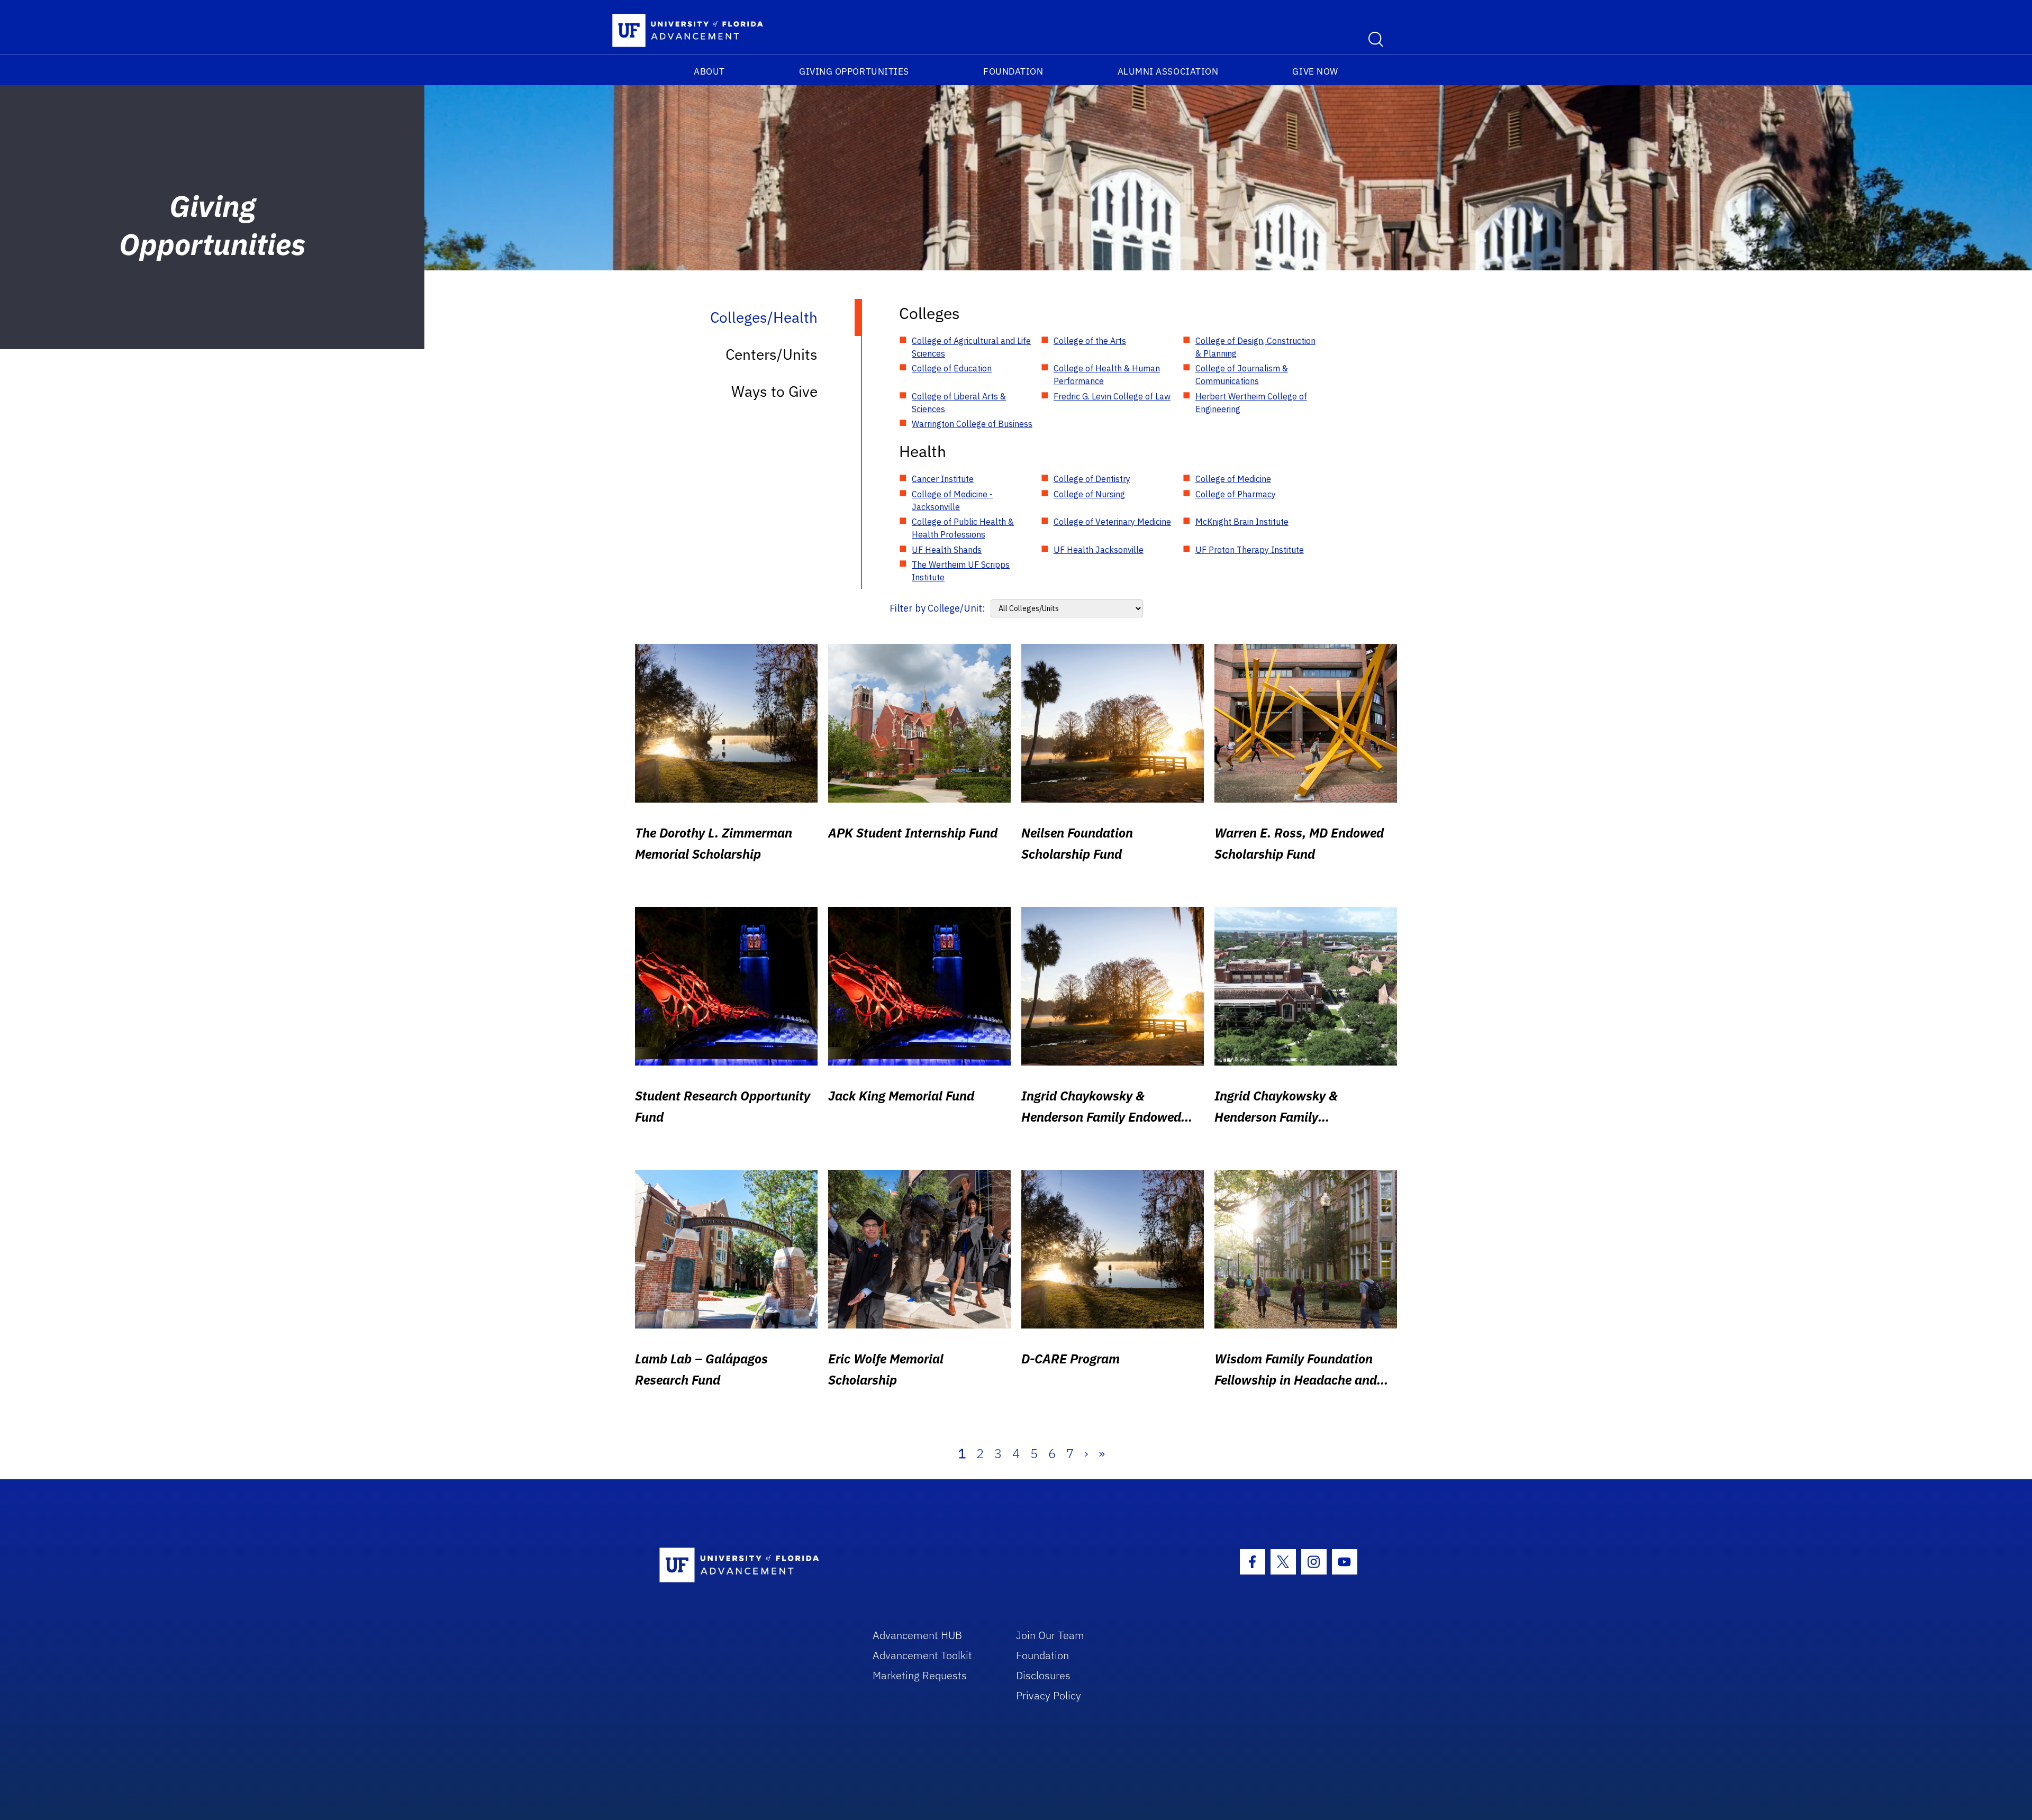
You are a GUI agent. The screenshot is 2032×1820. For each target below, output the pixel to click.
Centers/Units (772, 354)
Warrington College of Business (972, 424)
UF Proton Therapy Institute (1250, 550)
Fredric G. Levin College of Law (1112, 396)
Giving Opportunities (854, 71)
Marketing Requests (920, 1675)
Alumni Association (1168, 71)
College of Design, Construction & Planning (1255, 347)
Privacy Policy (1049, 1695)
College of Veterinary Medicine (1112, 522)
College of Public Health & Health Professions (963, 528)
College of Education (952, 368)
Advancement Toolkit (922, 1655)
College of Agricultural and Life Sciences (971, 347)
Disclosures (1043, 1675)
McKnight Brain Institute (1242, 522)
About (709, 71)
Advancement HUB (917, 1635)
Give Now (1315, 71)
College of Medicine (1233, 479)
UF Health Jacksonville (1099, 550)
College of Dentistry (1092, 479)
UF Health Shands (947, 550)
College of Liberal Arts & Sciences (959, 403)
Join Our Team (1050, 1635)
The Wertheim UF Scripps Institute (961, 571)
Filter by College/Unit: (937, 608)
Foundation (1013, 71)
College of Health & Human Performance (1107, 375)
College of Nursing (1089, 494)
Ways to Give (774, 391)
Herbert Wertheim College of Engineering (1251, 403)
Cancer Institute (943, 479)
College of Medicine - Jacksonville (952, 501)
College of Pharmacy (1236, 494)
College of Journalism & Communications (1242, 375)
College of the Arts (1090, 341)
